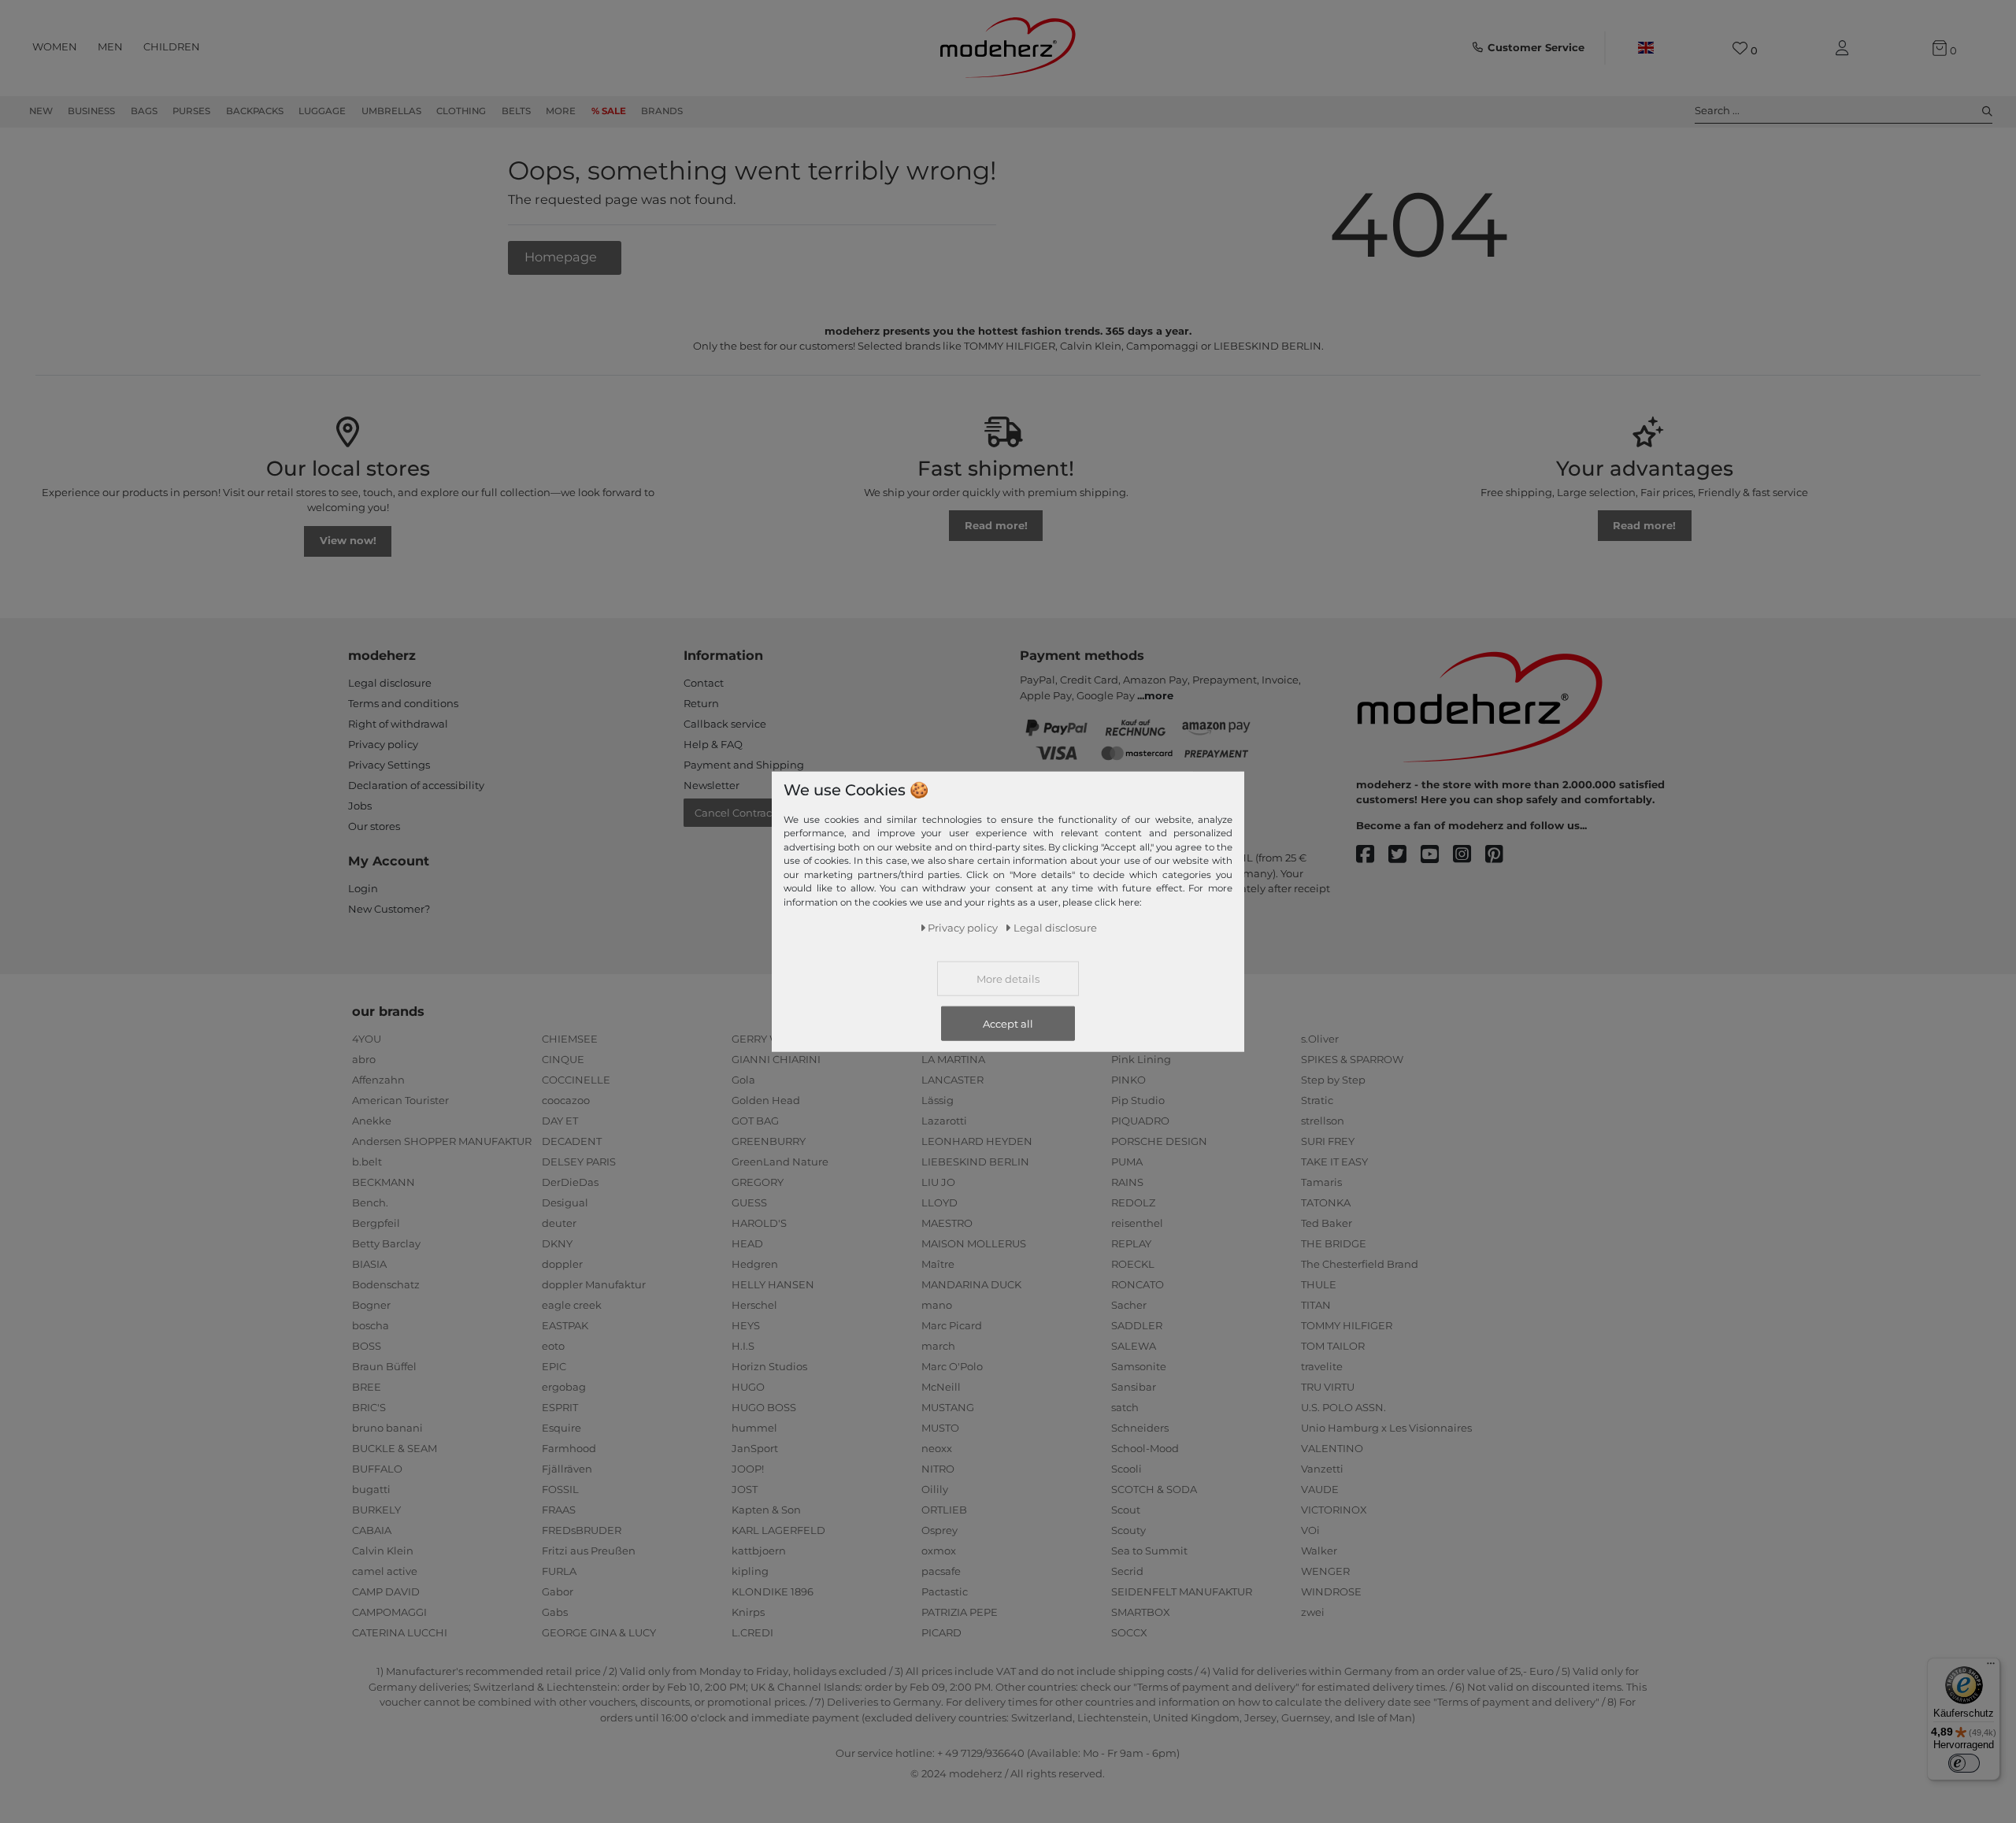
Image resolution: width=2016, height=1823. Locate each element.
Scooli (1127, 1469)
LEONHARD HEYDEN (977, 1141)
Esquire (561, 1428)
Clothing (461, 111)
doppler (562, 1264)
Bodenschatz (386, 1284)
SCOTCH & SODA (1154, 1489)
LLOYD (939, 1202)
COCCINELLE (576, 1080)
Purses (191, 111)
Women (55, 46)
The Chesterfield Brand (1360, 1264)
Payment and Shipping (744, 765)
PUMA (1127, 1162)
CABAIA (372, 1530)
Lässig (938, 1100)
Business (91, 111)
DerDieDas (570, 1182)
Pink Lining (1141, 1059)
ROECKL (1133, 1264)
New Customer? (389, 909)
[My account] (1845, 48)
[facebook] (1372, 855)
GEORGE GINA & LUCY (599, 1632)
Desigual (565, 1202)
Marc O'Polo (952, 1366)
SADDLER (1137, 1325)
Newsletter (712, 785)
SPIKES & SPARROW (1352, 1059)
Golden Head (766, 1100)
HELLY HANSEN (773, 1284)
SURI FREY (1328, 1141)
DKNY (557, 1243)
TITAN (1316, 1305)
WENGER (1325, 1571)
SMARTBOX (1141, 1612)
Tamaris (1321, 1182)
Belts (516, 111)
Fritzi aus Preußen (589, 1551)
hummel (754, 1428)
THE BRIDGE (1334, 1243)
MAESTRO (947, 1223)
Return (701, 703)
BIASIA (369, 1264)
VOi (1310, 1530)
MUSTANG (948, 1407)
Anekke (372, 1121)
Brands (662, 111)
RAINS (1127, 1182)
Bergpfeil (376, 1223)
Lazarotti (944, 1121)
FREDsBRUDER (582, 1530)
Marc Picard (952, 1325)
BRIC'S (369, 1407)
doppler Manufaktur (594, 1284)
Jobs (360, 806)
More (561, 111)
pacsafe (941, 1571)
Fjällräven (567, 1469)
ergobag (564, 1387)
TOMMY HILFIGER (1347, 1325)
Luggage (322, 111)
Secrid (1127, 1571)
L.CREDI (752, 1632)
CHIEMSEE (570, 1039)
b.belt (367, 1162)
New (41, 111)
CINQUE (563, 1059)
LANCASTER (952, 1080)
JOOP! (748, 1469)
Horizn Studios (769, 1366)
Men (110, 46)
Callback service (725, 724)
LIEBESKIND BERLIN (975, 1162)
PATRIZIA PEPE (960, 1612)
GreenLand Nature (780, 1162)
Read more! (996, 525)
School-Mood (1145, 1448)
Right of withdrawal (398, 724)
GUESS (749, 1202)
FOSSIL (560, 1489)
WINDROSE (1331, 1591)
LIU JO (938, 1182)
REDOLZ (1133, 1202)
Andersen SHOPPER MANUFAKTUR (442, 1141)
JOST (745, 1489)
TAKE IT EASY (1334, 1162)
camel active (385, 1571)
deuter (559, 1223)
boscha (371, 1325)
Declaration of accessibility (416, 785)
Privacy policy (383, 744)
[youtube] (1437, 855)
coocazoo (566, 1100)
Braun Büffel (384, 1366)
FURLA (559, 1571)
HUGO (748, 1387)
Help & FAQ (713, 744)
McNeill (941, 1387)
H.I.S (743, 1346)
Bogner (371, 1305)
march (938, 1346)
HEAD (747, 1243)
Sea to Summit (1149, 1551)
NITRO (938, 1469)
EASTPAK (565, 1325)
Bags (144, 111)
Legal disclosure (390, 683)
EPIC (554, 1366)
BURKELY (376, 1510)
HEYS (746, 1325)
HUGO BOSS (764, 1407)
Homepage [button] (562, 257)
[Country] (1645, 48)
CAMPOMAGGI (389, 1612)
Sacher (1129, 1305)
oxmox (939, 1551)
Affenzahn (378, 1080)
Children (172, 46)
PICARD (941, 1632)
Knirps (748, 1612)
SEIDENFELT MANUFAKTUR (1182, 1591)
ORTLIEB (944, 1510)
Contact (704, 683)
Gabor (558, 1591)
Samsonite (1139, 1366)
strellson (1323, 1121)
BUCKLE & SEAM (395, 1448)
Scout (1126, 1510)
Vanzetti (1322, 1469)
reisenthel (1137, 1223)
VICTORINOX (1334, 1510)
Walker (1319, 1551)
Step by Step (1333, 1080)
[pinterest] (1501, 855)
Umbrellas (391, 111)
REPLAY (1131, 1243)
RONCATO (1138, 1284)
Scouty (1128, 1530)
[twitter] (1405, 855)
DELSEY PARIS (579, 1162)
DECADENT (572, 1141)
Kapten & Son (766, 1510)
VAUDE (1320, 1489)
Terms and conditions (403, 703)
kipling (750, 1571)
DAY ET (560, 1121)
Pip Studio (1138, 1100)
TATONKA (1326, 1202)
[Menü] (1991, 1667)
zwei (1313, 1612)
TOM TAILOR (1333, 1346)
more (1159, 695)
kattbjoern (759, 1551)
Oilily (935, 1489)
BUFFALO (377, 1469)
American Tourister (400, 1100)
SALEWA (1134, 1346)
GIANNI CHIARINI (776, 1059)
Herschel (754, 1305)
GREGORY (758, 1182)
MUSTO (940, 1428)
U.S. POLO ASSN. (1343, 1407)
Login (363, 888)
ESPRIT (560, 1407)
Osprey (939, 1530)
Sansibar (1134, 1387)
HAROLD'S (759, 1223)
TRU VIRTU (1328, 1387)
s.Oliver (1320, 1039)
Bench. (370, 1202)
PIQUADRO (1140, 1121)
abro (364, 1059)
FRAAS (559, 1510)
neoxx (937, 1448)
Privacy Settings (389, 765)
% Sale (609, 111)
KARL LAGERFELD (778, 1530)
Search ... (1717, 110)
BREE (367, 1387)
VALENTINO (1332, 1448)
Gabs (555, 1612)
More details (1008, 979)
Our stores (374, 826)
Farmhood (569, 1448)
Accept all (1008, 1024)
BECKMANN (384, 1182)
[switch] (1964, 1763)
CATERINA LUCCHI (400, 1632)
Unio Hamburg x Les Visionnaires (1386, 1428)
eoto (553, 1346)
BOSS (367, 1346)
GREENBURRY (769, 1141)
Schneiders (1140, 1428)
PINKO (1128, 1080)
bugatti (371, 1489)
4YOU (367, 1039)
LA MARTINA (953, 1059)
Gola (743, 1080)
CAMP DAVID (386, 1591)
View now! (348, 540)
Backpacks (255, 111)
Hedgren (755, 1264)
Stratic (1317, 1100)
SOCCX (1129, 1632)
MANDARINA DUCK (971, 1284)
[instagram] (1469, 855)
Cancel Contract (735, 813)
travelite (1322, 1366)
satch (1125, 1407)
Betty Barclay (386, 1243)
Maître (938, 1264)
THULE (1319, 1284)
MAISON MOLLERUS (974, 1243)
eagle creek (572, 1305)
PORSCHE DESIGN (1159, 1141)
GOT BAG (755, 1121)
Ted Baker (1327, 1223)
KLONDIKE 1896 (773, 1591)
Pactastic (945, 1591)
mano (937, 1305)
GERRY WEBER (771, 1039)
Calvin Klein (383, 1551)
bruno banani (387, 1428)
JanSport (755, 1448)
